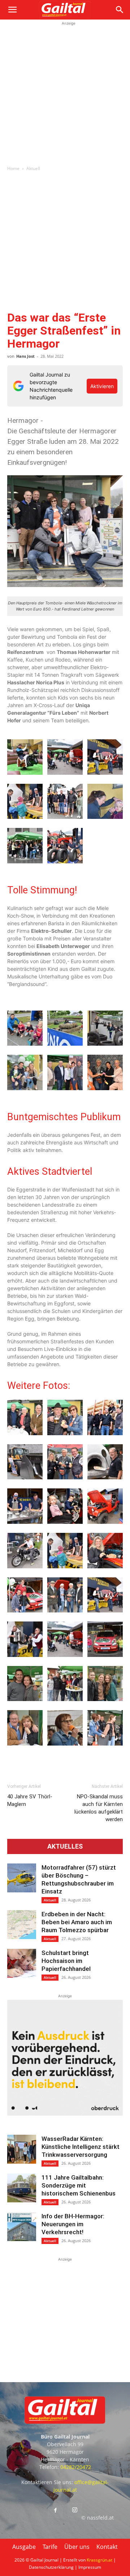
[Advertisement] (65, 92)
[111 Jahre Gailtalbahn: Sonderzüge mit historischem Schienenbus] (22, 2188)
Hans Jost (25, 356)
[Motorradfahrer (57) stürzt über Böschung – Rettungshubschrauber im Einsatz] (22, 1878)
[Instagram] (75, 2510)
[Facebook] (55, 2511)
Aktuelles (65, 1846)
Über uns (77, 2547)
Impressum (90, 2567)
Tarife (50, 2547)
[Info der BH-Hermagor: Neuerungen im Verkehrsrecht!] (22, 2227)
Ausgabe (24, 2547)
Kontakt (107, 2547)
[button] (12, 10)
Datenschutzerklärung (51, 2567)
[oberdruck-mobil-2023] (65, 2114)
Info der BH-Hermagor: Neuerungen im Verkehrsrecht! (73, 2224)
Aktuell (33, 168)
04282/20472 (76, 2467)
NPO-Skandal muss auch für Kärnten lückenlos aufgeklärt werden (99, 1808)
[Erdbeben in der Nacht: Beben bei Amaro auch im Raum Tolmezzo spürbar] (22, 1925)
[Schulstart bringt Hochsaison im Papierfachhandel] (22, 1963)
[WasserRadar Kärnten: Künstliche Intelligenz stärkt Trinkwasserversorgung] (22, 2149)
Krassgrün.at (99, 2560)
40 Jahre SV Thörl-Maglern (30, 1800)
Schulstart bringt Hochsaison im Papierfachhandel (66, 1961)
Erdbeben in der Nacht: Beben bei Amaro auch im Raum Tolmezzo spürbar (77, 1922)
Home (13, 168)
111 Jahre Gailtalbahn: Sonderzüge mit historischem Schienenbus (79, 2185)
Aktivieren (102, 386)
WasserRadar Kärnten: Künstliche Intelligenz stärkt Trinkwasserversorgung (81, 2147)
